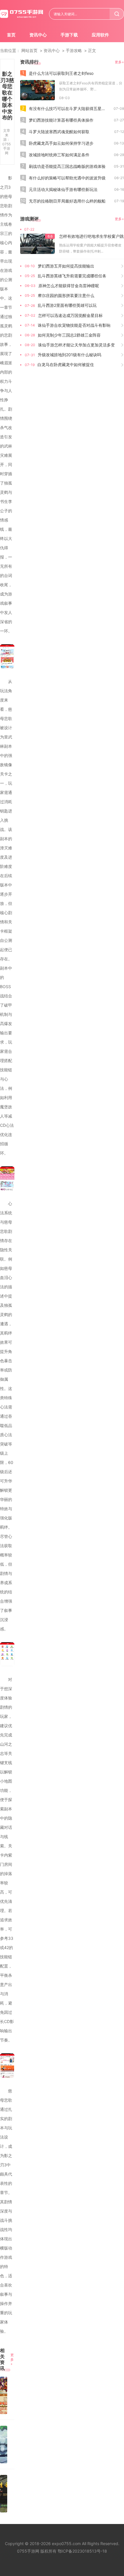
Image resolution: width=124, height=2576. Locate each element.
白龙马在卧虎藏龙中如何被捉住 (66, 364)
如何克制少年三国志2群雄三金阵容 (69, 335)
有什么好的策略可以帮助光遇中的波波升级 (67, 178)
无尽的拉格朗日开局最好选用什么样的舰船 (67, 201)
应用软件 (100, 35)
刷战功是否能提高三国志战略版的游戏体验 (67, 166)
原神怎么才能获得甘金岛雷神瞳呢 (69, 286)
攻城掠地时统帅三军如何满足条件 (59, 155)
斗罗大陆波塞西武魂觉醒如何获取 (59, 132)
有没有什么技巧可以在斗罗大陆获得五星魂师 (69, 108)
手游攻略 (74, 50)
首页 (11, 35)
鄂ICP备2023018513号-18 (82, 2551)
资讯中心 (38, 35)
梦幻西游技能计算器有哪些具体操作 (61, 120)
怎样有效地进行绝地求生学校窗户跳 (91, 236)
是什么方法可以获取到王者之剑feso (61, 73)
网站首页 (29, 50)
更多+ (12, 2359)
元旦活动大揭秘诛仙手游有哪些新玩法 (63, 189)
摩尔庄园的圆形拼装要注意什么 (66, 295)
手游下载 (69, 35)
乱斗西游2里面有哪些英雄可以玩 (67, 305)
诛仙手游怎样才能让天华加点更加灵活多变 (76, 345)
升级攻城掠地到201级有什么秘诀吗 (69, 355)
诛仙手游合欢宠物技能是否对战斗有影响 (74, 325)
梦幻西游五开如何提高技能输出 (66, 266)
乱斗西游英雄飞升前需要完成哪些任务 (72, 276)
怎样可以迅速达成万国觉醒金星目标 (70, 315)
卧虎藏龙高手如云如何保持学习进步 (61, 143)
